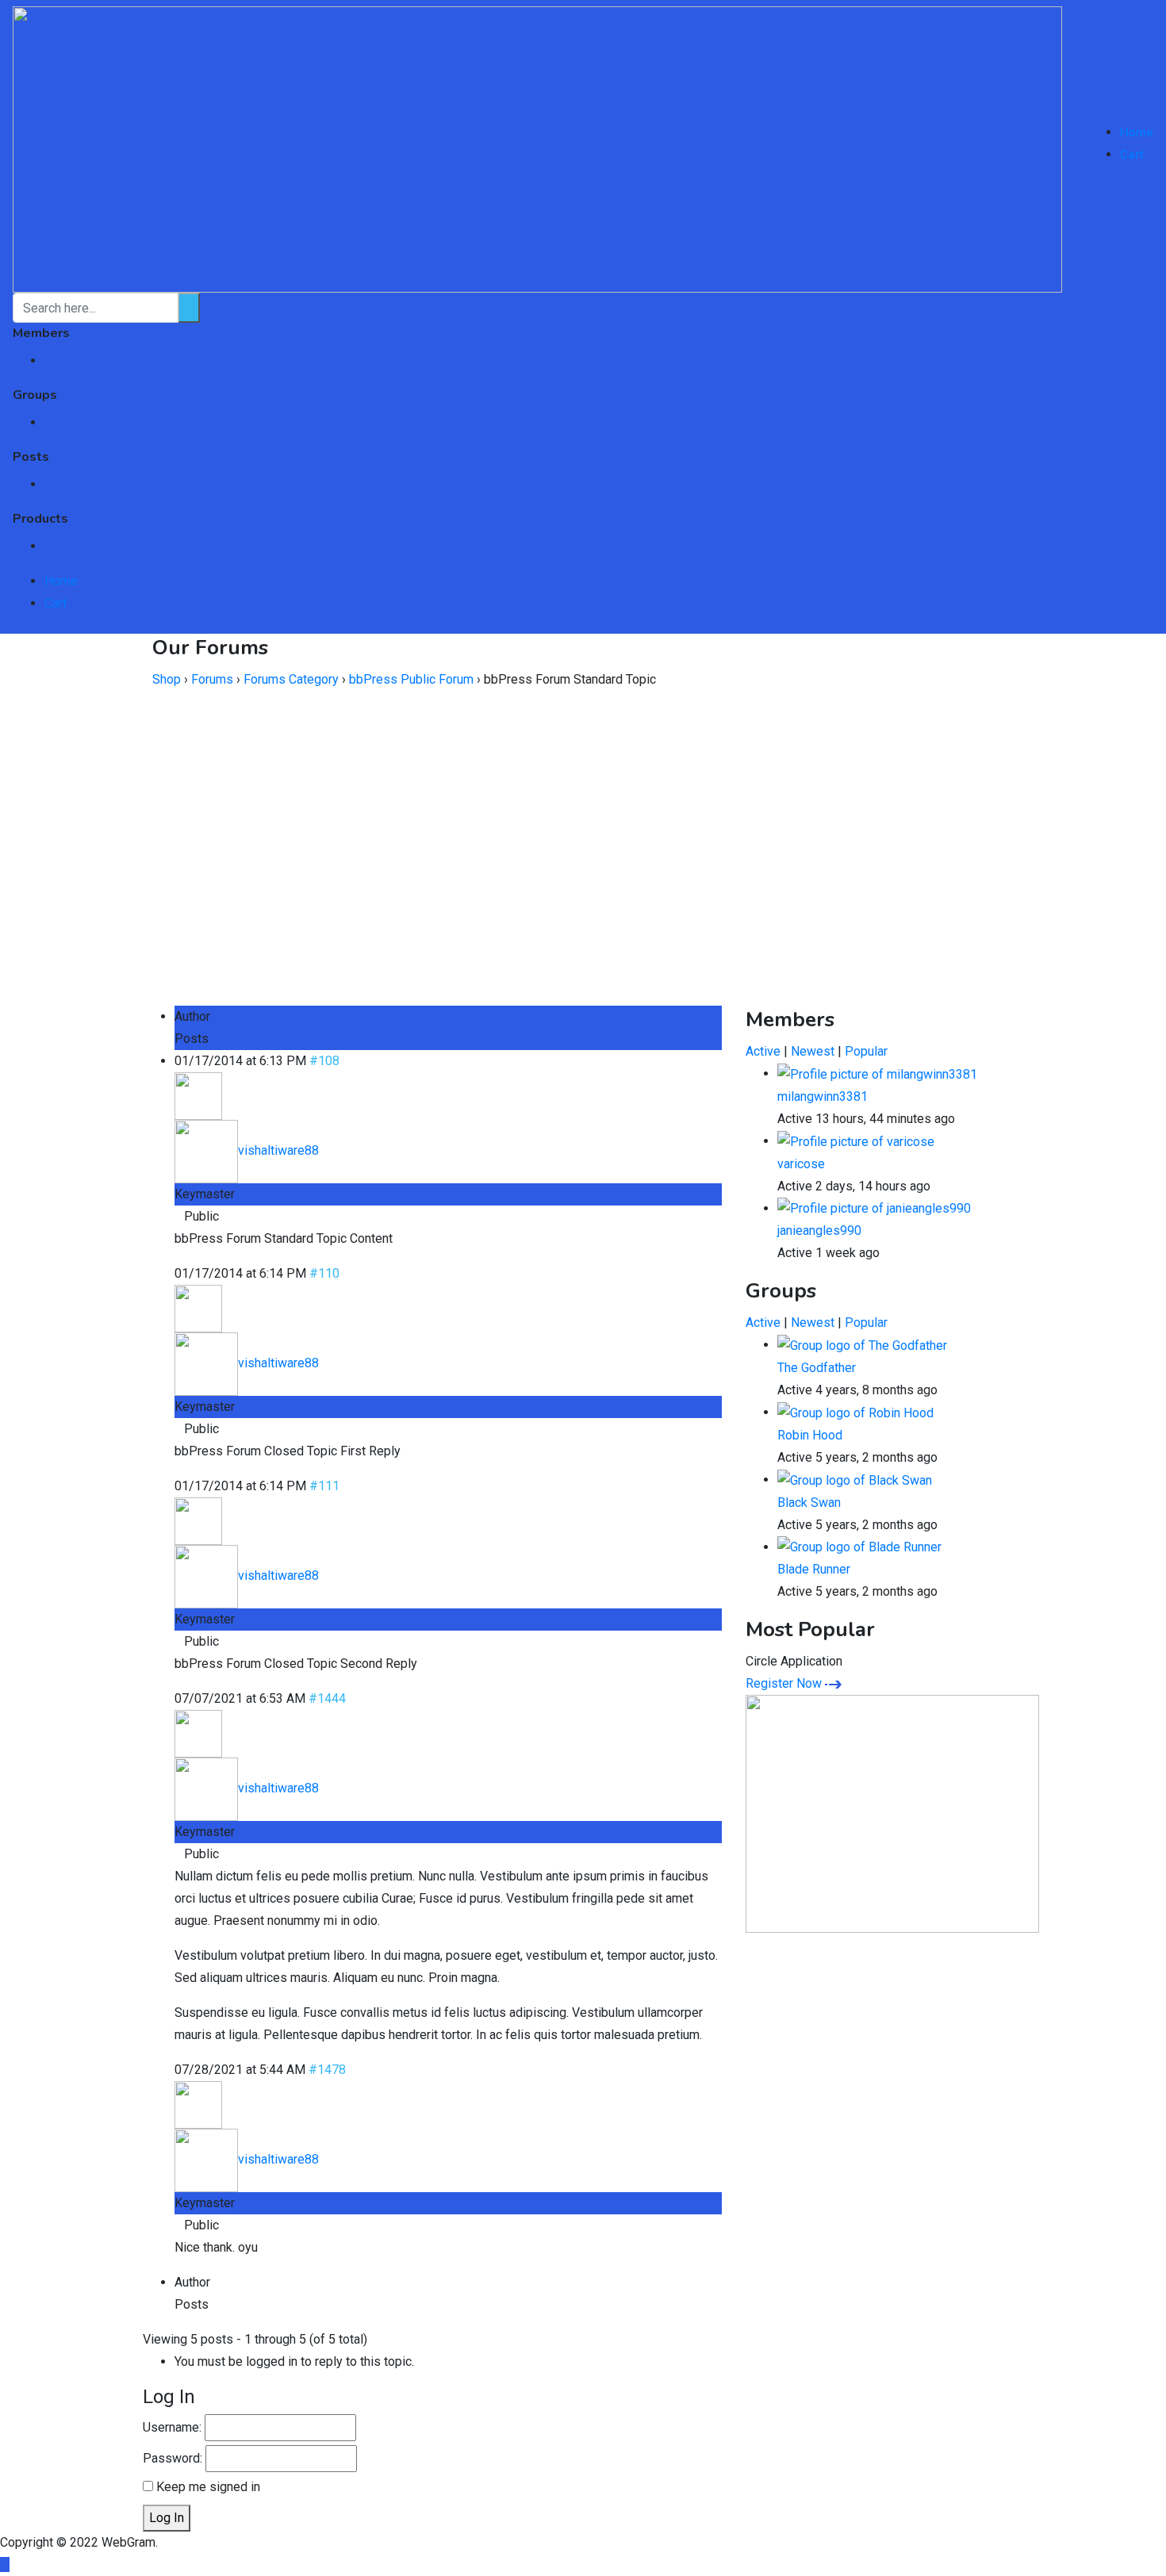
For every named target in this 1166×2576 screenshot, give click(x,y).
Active (763, 1051)
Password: (173, 2458)
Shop (167, 679)
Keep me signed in (208, 2487)
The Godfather (817, 1368)
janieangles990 (819, 1230)
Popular (866, 1051)
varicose (801, 1164)
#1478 (327, 2070)
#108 (324, 1061)
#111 (324, 1486)
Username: (172, 2427)
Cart (1132, 155)
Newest (813, 1051)
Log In (167, 2518)
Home (1137, 132)
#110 (324, 1273)
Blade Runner (814, 1569)
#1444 (327, 1698)
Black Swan (809, 1503)
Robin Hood (810, 1435)
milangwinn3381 (823, 1096)
